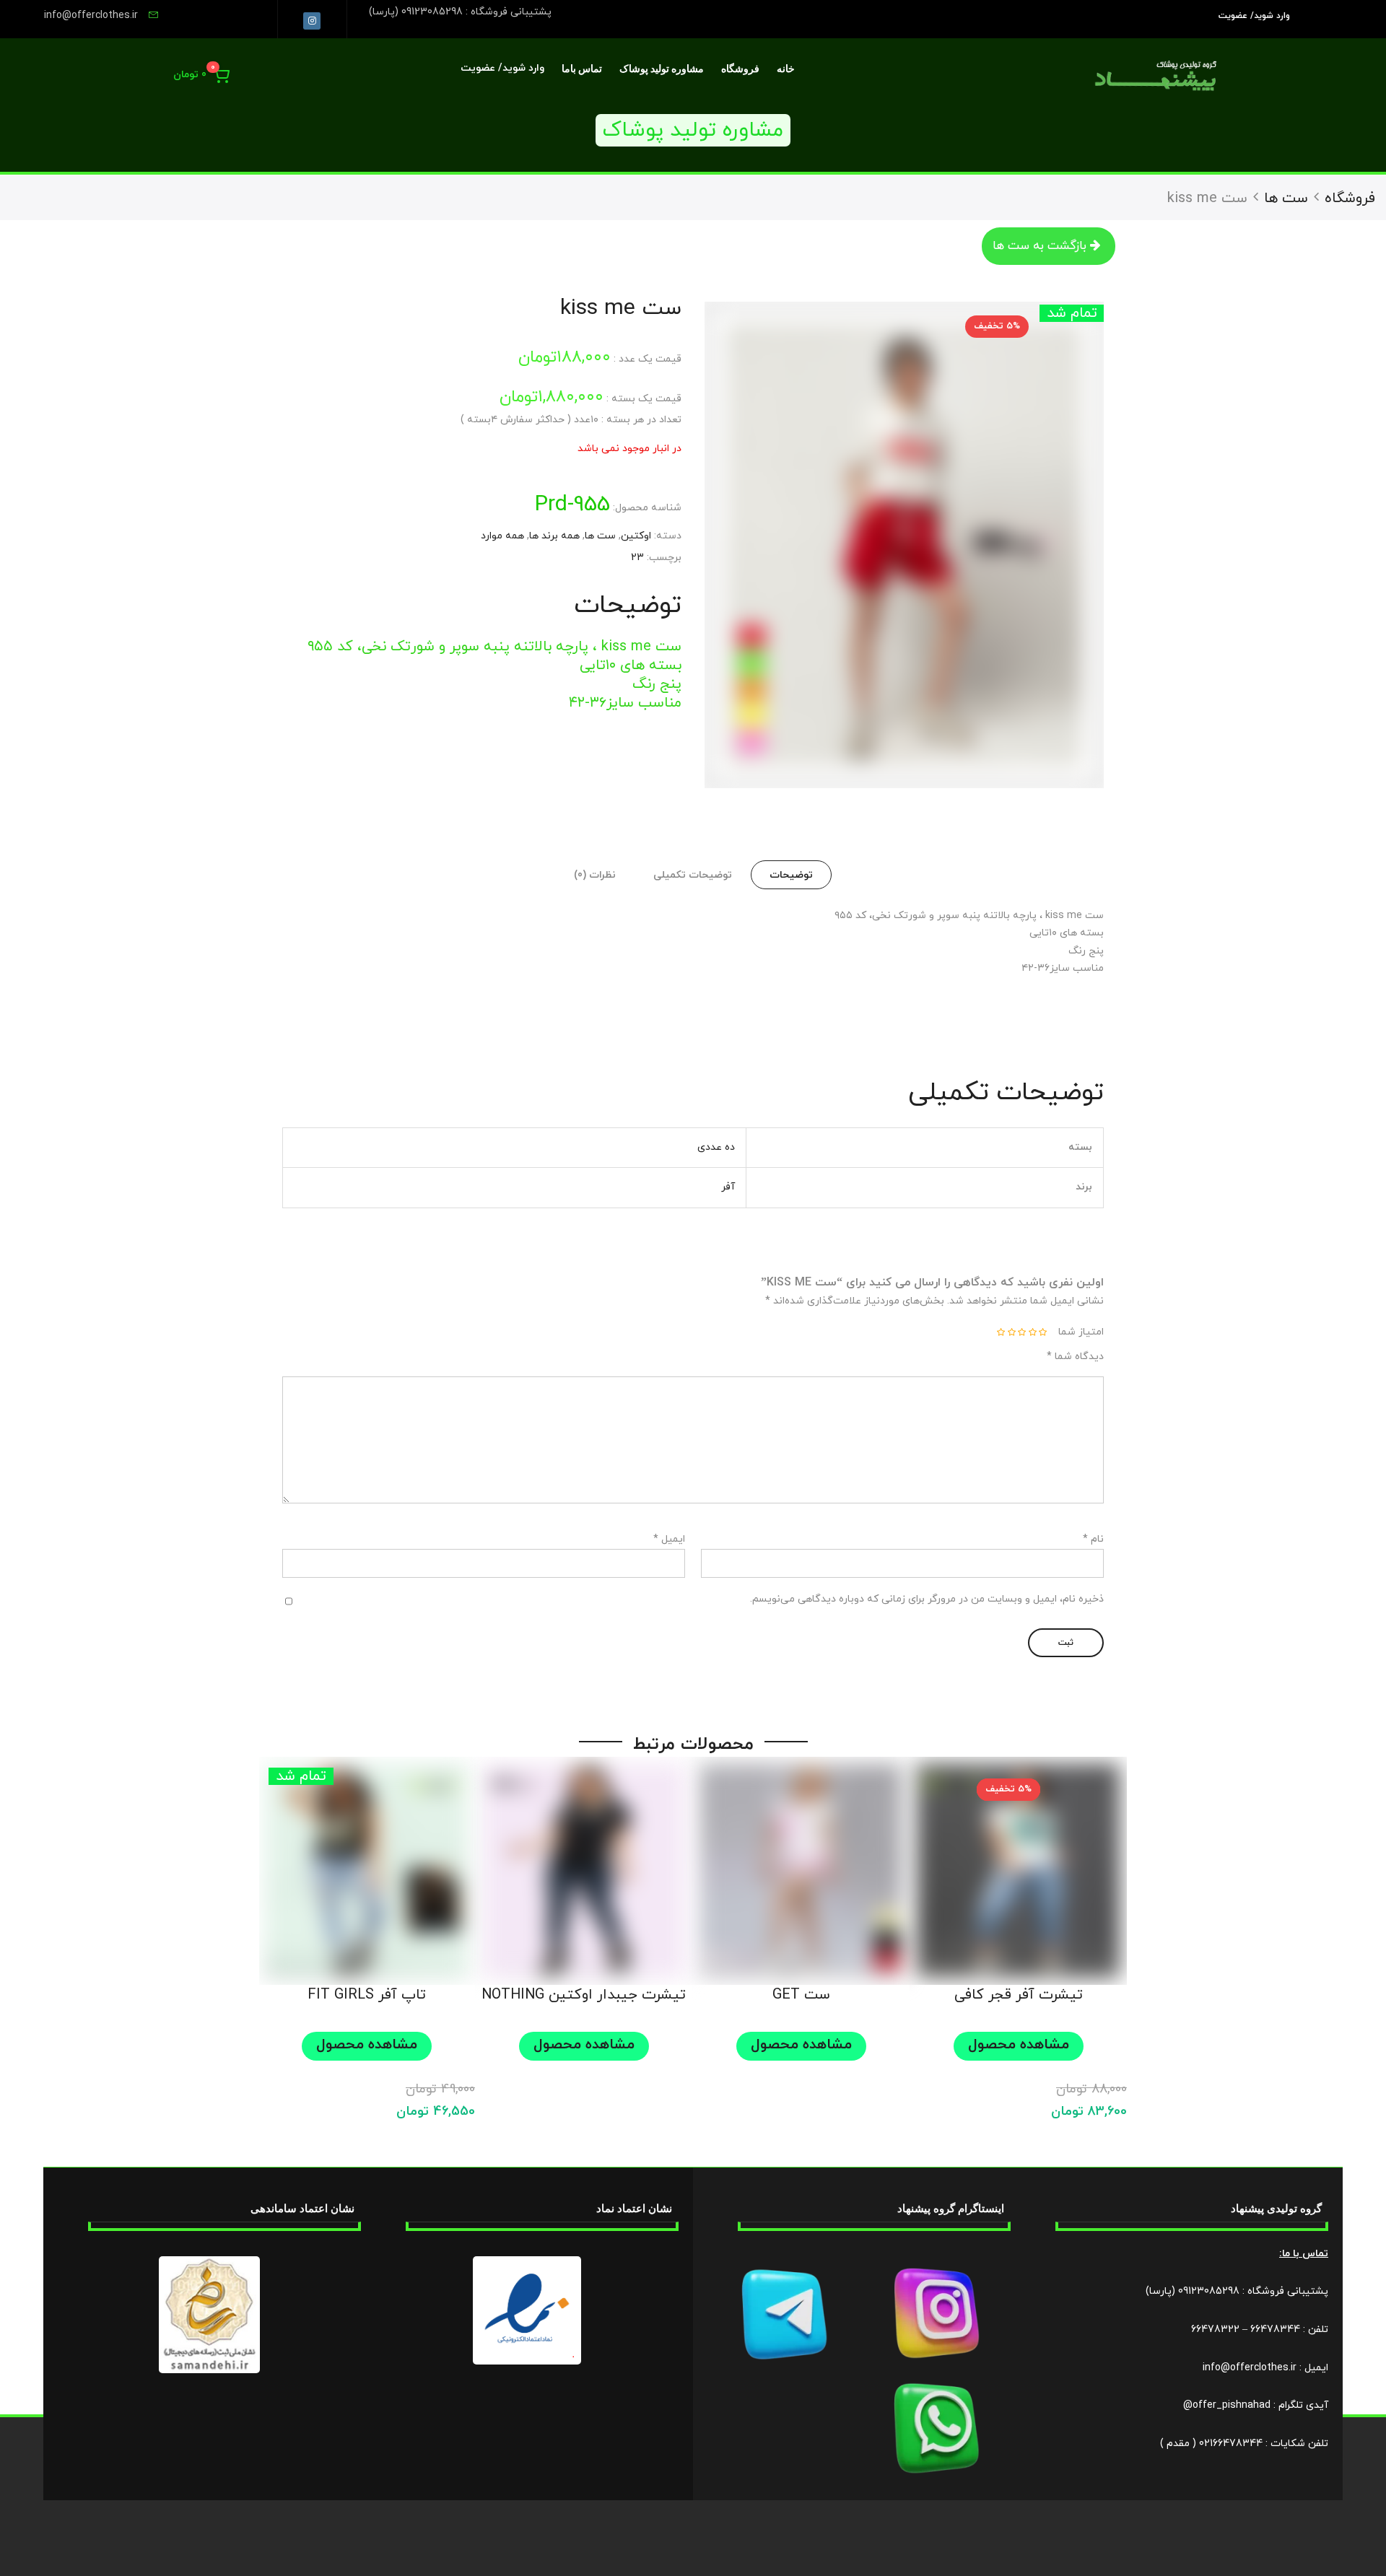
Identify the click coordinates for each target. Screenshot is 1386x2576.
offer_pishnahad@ (1227, 2405)
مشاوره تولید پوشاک (662, 69)
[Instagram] (312, 21)
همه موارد (502, 536)
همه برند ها (554, 536)
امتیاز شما (1081, 1332)
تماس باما (582, 69)
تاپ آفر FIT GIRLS (367, 1995)
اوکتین (636, 536)
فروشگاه (740, 69)
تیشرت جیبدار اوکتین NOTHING (584, 1995)
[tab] (791, 875)
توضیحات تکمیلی (693, 875)
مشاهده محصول (1019, 2045)
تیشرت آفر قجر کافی (1019, 1995)
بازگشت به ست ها (1039, 246)
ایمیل (669, 1539)
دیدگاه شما (1075, 1357)
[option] (904, 545)
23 (637, 558)
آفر (728, 1187)
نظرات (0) (595, 875)
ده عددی (716, 1147)
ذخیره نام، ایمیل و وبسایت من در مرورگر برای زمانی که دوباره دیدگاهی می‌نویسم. (927, 1599)
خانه (786, 69)
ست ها (1286, 198)
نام (1093, 1539)
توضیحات (791, 875)
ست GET (801, 1995)
